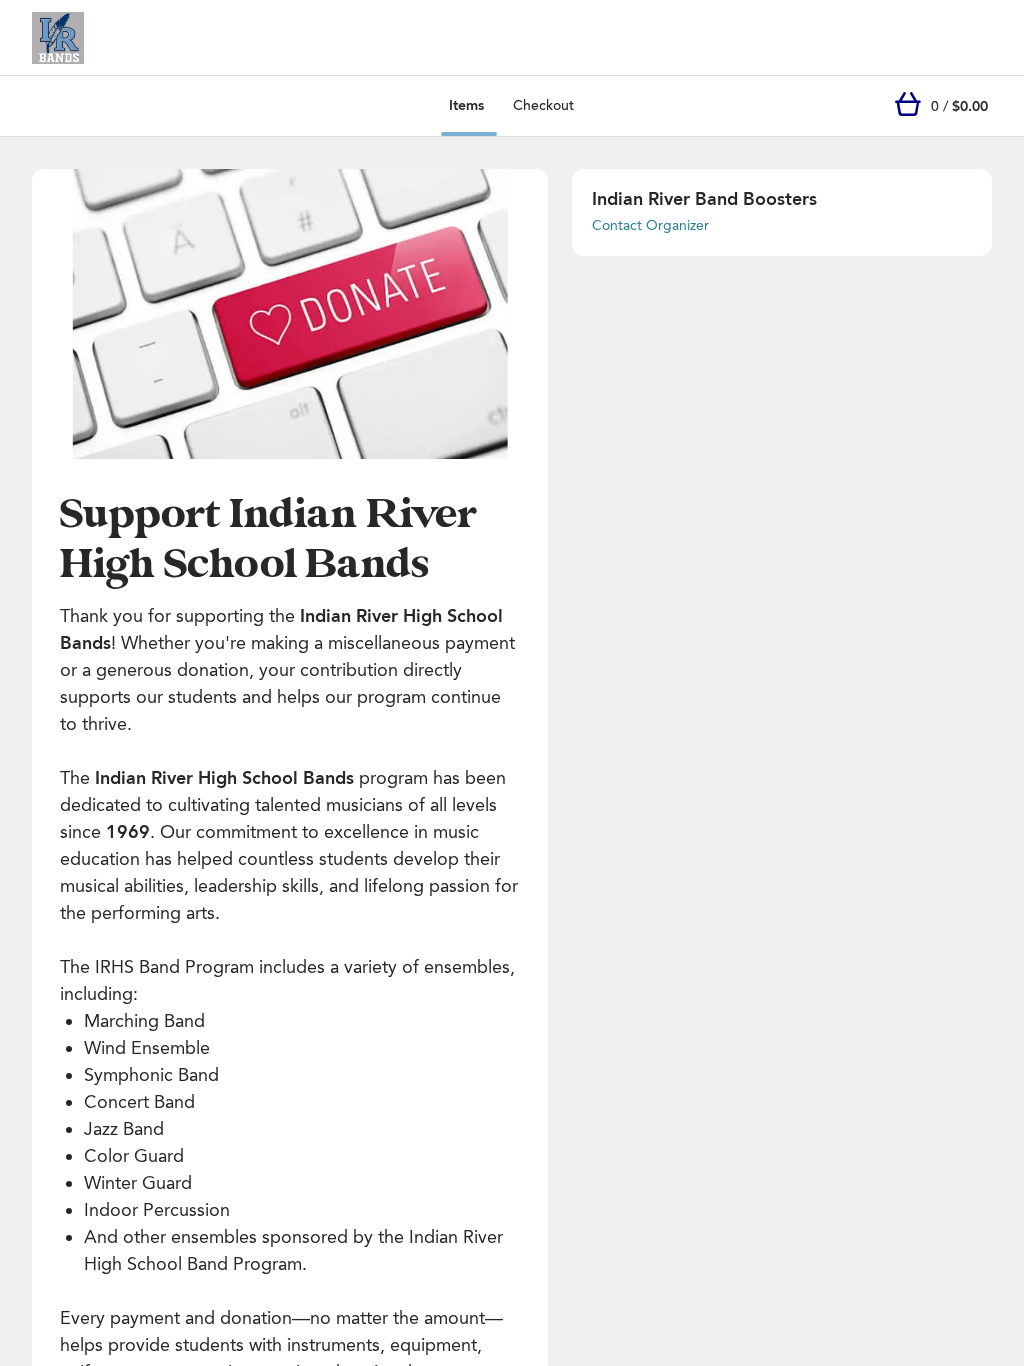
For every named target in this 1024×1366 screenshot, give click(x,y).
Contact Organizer (650, 225)
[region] (290, 314)
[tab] (466, 106)
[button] (290, 314)
